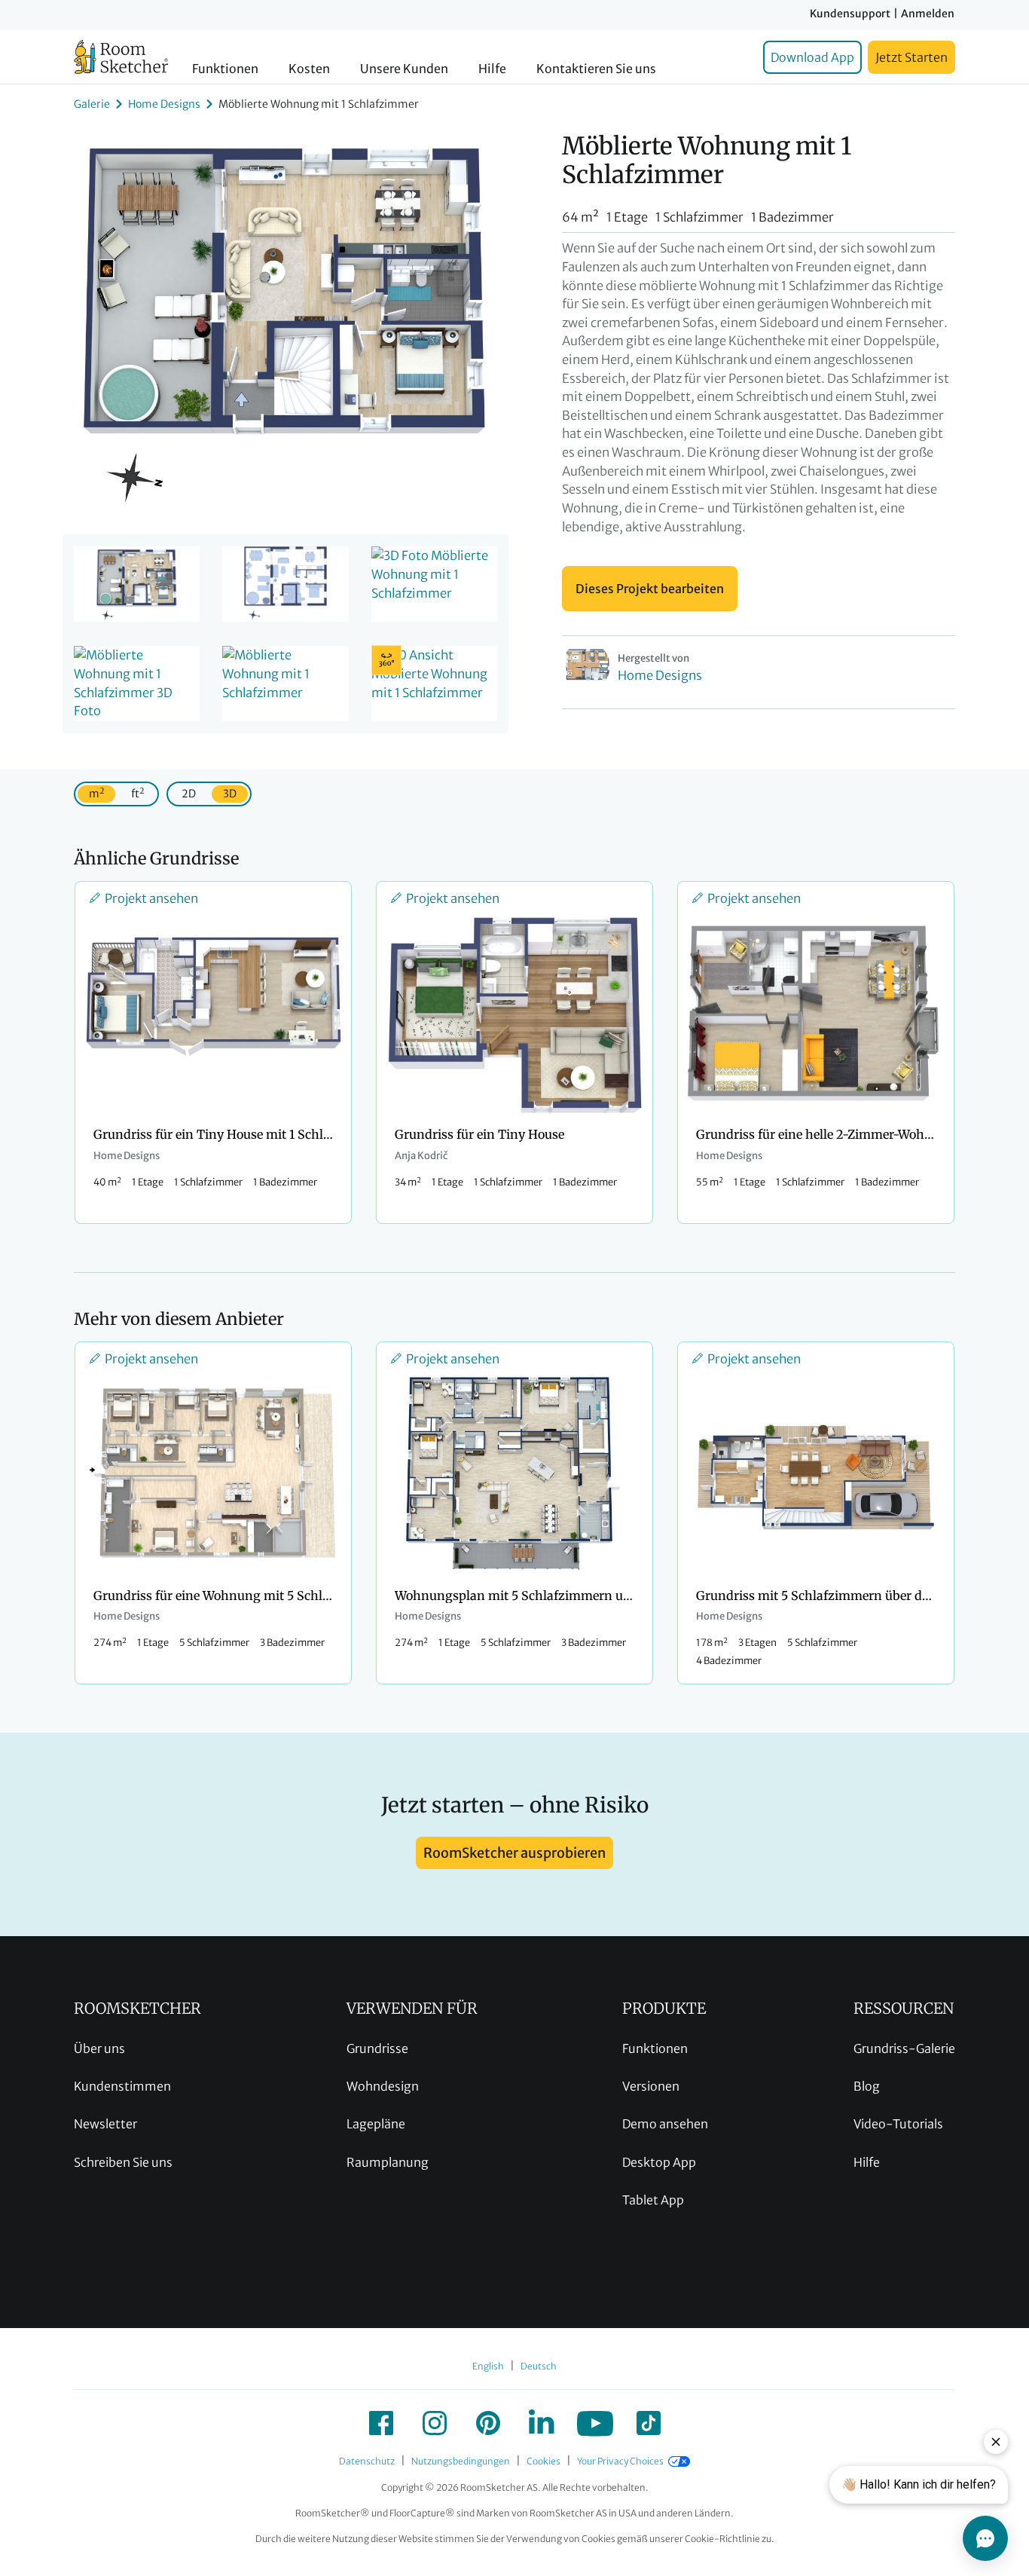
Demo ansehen (665, 2124)
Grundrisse (377, 2048)
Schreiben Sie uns (123, 2162)
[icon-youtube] (595, 2423)
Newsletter (105, 2124)
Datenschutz (367, 2461)
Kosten (309, 69)
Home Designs (164, 104)
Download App (812, 57)
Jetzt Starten (911, 57)
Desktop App (659, 2162)
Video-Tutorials (898, 2124)
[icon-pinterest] (488, 2423)
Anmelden (928, 14)
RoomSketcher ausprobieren (514, 1853)
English (488, 2366)
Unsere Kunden (404, 69)
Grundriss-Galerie (904, 2048)
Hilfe (492, 69)
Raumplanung (388, 2162)
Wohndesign (383, 2086)
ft (137, 793)
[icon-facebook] (381, 2423)
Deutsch (539, 2366)
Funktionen (225, 69)
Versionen (651, 2086)
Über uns (99, 2048)
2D (189, 794)
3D (230, 794)
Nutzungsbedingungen (461, 2461)
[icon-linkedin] (542, 2423)
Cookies (544, 2461)
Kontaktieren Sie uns (596, 69)
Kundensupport (850, 14)
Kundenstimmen (122, 2086)
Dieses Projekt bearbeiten (650, 589)
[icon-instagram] (435, 2423)
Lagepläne (376, 2124)
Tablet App (653, 2200)
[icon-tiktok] (649, 2423)
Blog (867, 2086)
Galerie (92, 104)
